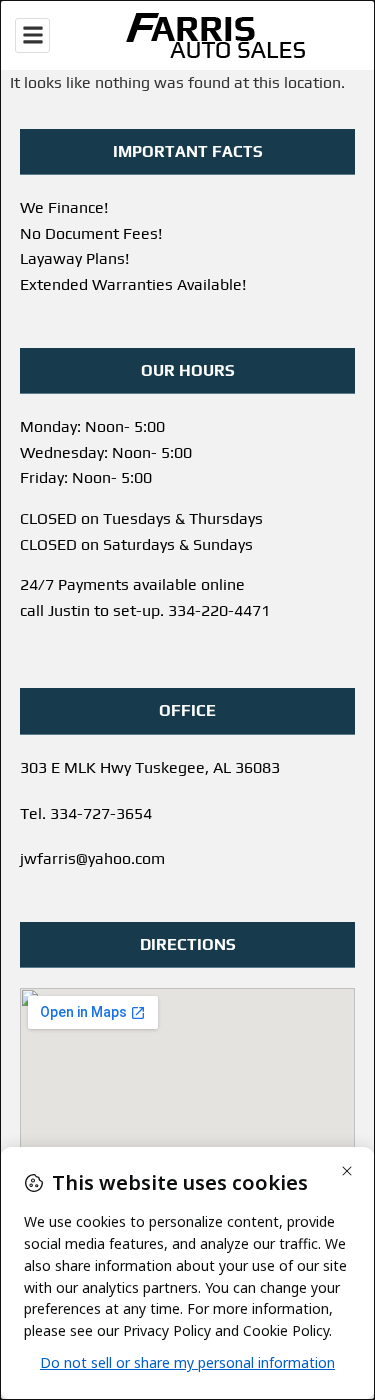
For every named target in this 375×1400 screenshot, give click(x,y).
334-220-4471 (219, 610)
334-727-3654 (101, 813)
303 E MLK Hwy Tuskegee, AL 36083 (150, 767)
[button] (32, 35)
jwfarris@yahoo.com (92, 858)
